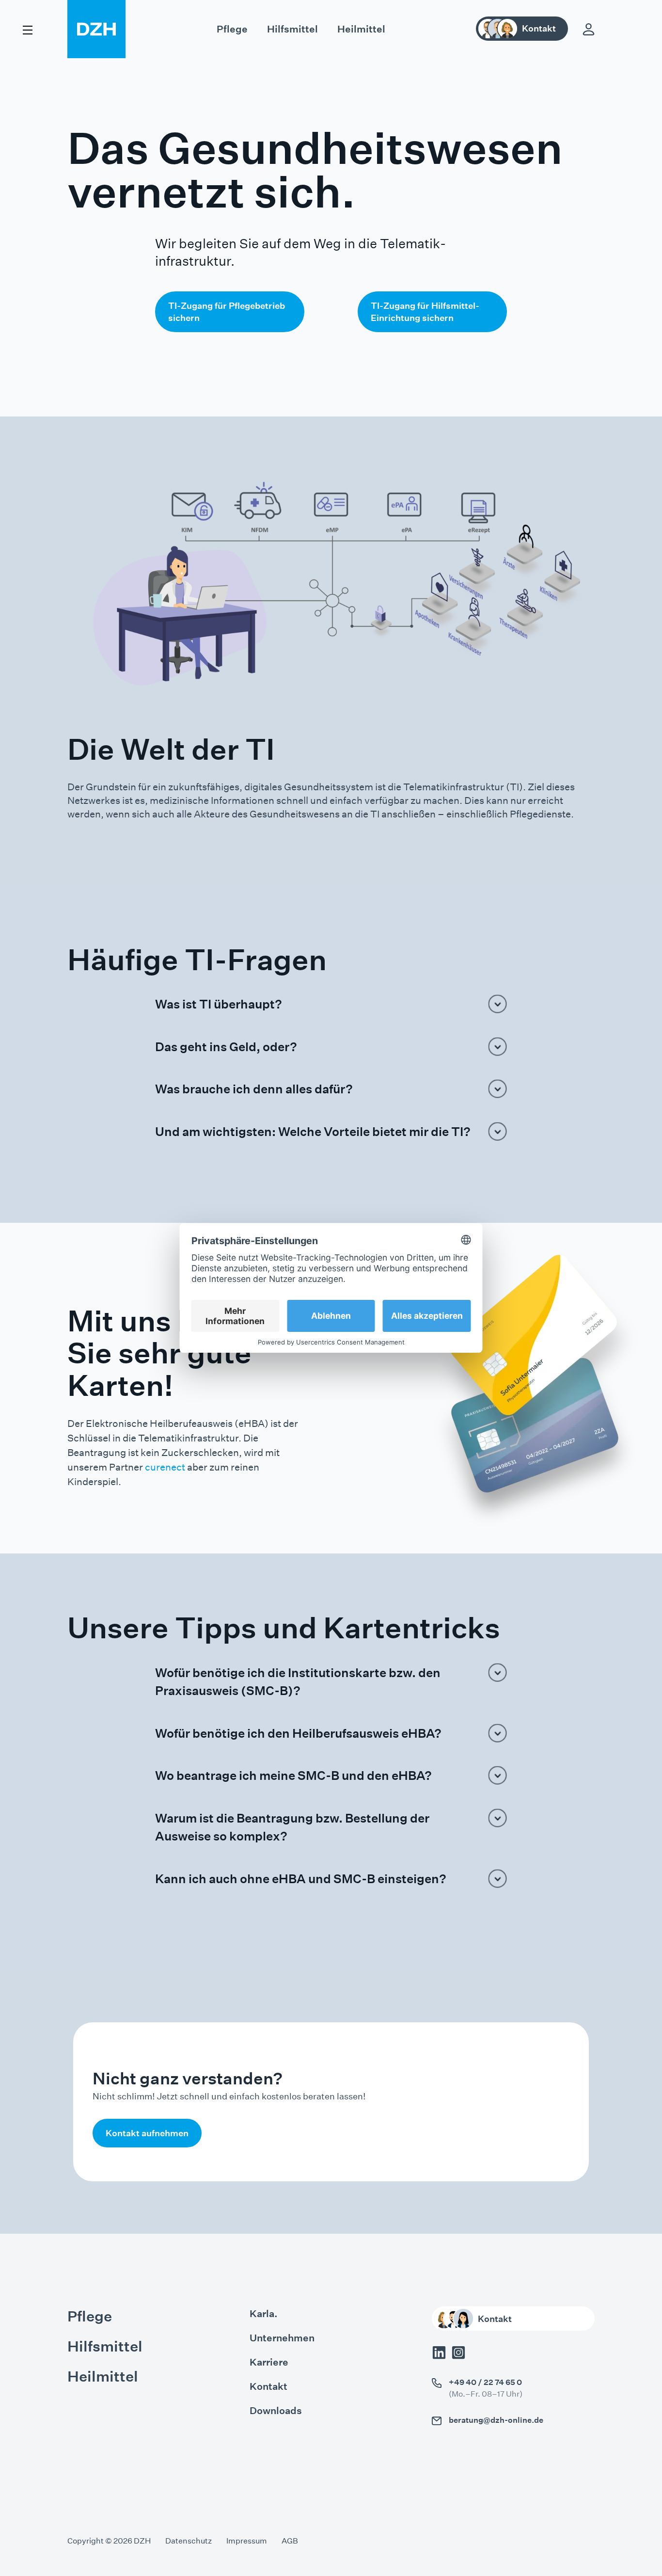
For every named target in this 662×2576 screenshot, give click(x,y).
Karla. (264, 2314)
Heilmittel (361, 29)
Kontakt (268, 2386)
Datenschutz (189, 2541)
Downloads (276, 2411)
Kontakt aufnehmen (147, 2133)
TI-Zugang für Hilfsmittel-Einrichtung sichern (425, 312)
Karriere (269, 2362)
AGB (290, 2541)
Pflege (232, 29)
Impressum (247, 2541)
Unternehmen (282, 2338)
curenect (165, 1467)
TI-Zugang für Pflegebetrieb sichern (227, 312)
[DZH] (96, 29)
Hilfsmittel (292, 29)
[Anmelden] (589, 29)
